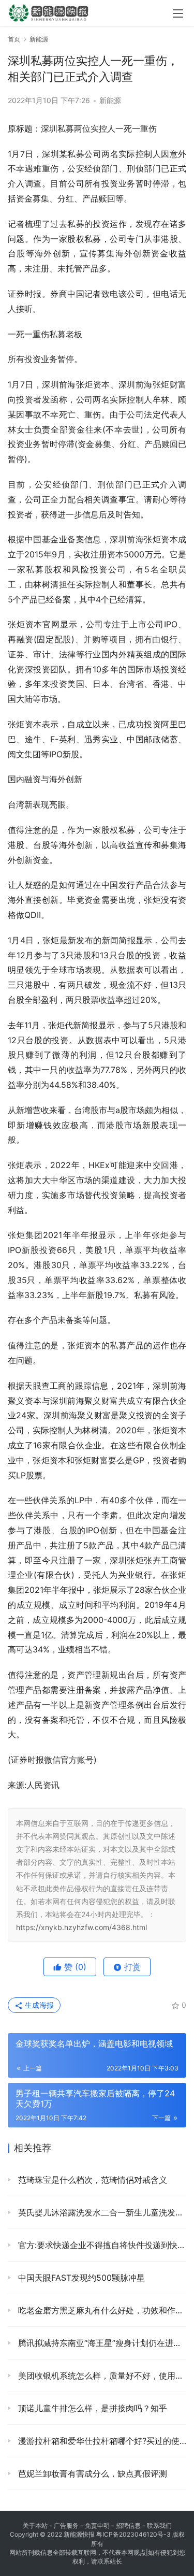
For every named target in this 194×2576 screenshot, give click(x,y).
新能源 (110, 100)
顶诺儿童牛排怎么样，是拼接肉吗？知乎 (91, 2408)
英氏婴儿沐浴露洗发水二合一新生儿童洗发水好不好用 (101, 2212)
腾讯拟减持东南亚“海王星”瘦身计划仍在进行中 (101, 2343)
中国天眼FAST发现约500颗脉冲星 (80, 2278)
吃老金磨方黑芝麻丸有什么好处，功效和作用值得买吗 (101, 2310)
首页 (14, 39)
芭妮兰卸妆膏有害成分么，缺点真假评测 (91, 2473)
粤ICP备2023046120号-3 (133, 2534)
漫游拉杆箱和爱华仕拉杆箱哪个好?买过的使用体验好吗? (101, 2441)
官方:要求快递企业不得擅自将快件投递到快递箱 (101, 2245)
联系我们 (159, 2525)
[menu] (178, 13)
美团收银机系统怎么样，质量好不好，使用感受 (101, 2376)
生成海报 (38, 2005)
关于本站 (35, 2525)
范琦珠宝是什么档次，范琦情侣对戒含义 (91, 2180)
